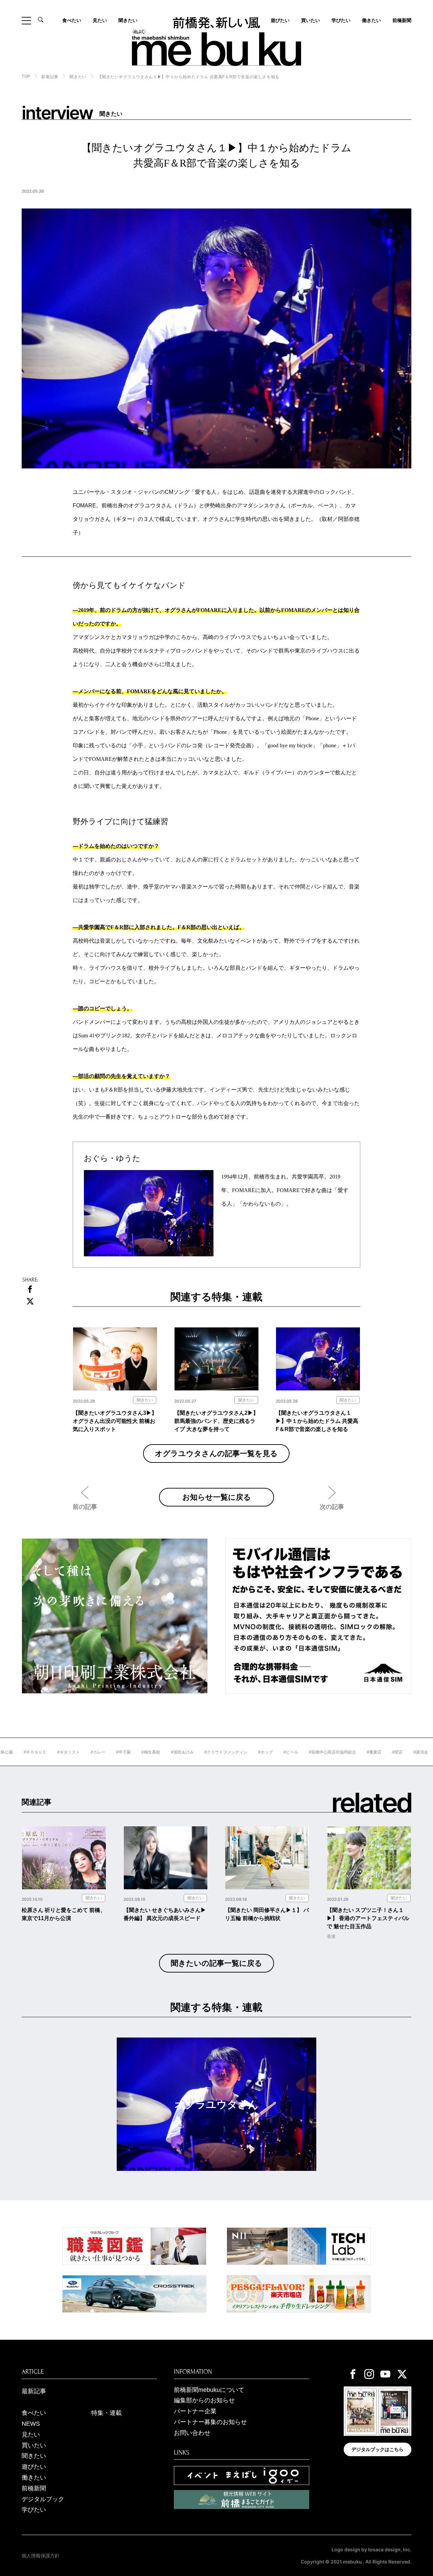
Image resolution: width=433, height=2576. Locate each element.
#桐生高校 (106, 1752)
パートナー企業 (195, 2411)
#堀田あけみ (138, 1752)
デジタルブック (43, 2499)
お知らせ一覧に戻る (217, 1497)
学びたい (341, 20)
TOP (26, 76)
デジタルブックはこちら (378, 2449)
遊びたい (34, 2467)
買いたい (311, 20)
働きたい (371, 20)
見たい (100, 20)
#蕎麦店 (330, 1752)
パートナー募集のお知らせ (210, 2422)
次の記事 (332, 1507)
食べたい (72, 20)
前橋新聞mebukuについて (209, 2390)
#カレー (54, 1752)
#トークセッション (412, 1752)
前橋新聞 (402, 20)
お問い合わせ (192, 2433)
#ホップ (221, 1752)
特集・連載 (107, 2413)
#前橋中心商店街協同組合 (288, 1752)
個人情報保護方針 (41, 2556)
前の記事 (85, 1507)
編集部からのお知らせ (204, 2400)
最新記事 (34, 2391)
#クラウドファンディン (181, 1752)
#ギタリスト (24, 1752)
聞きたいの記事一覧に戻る (216, 1963)
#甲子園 (79, 1752)
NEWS (31, 2424)
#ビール (246, 1752)
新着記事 (50, 77)
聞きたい (128, 20)
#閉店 (353, 1752)
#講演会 (376, 1752)
